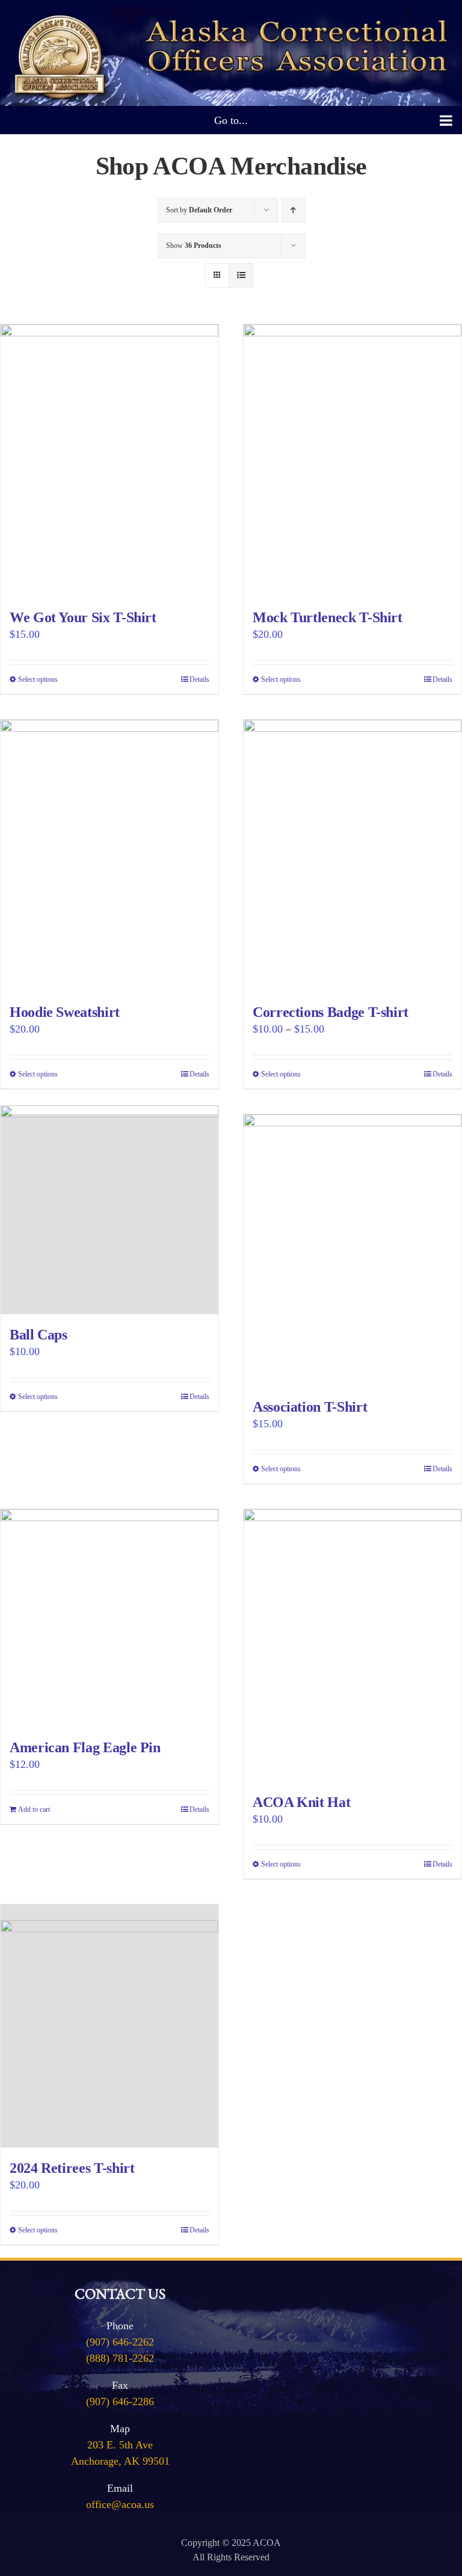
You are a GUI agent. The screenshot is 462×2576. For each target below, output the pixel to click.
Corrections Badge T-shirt (331, 1012)
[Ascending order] (293, 210)
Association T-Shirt (310, 1407)
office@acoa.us (120, 2504)
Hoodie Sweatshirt (65, 1012)
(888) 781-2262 (120, 2358)
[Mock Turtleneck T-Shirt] (353, 461)
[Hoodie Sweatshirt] (109, 856)
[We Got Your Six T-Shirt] (109, 461)
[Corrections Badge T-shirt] (353, 856)
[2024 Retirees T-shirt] (109, 2026)
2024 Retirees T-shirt (72, 2168)
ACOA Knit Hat (301, 1802)
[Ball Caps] (109, 1214)
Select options (38, 679)
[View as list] (241, 275)
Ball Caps (38, 1335)
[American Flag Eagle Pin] (109, 1618)
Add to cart (34, 1809)
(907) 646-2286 (120, 2401)
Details (199, 679)
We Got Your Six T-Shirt (83, 617)
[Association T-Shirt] (353, 1251)
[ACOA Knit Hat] (353, 1645)
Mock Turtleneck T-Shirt (328, 617)
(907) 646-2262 (120, 2342)
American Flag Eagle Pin (85, 1747)
